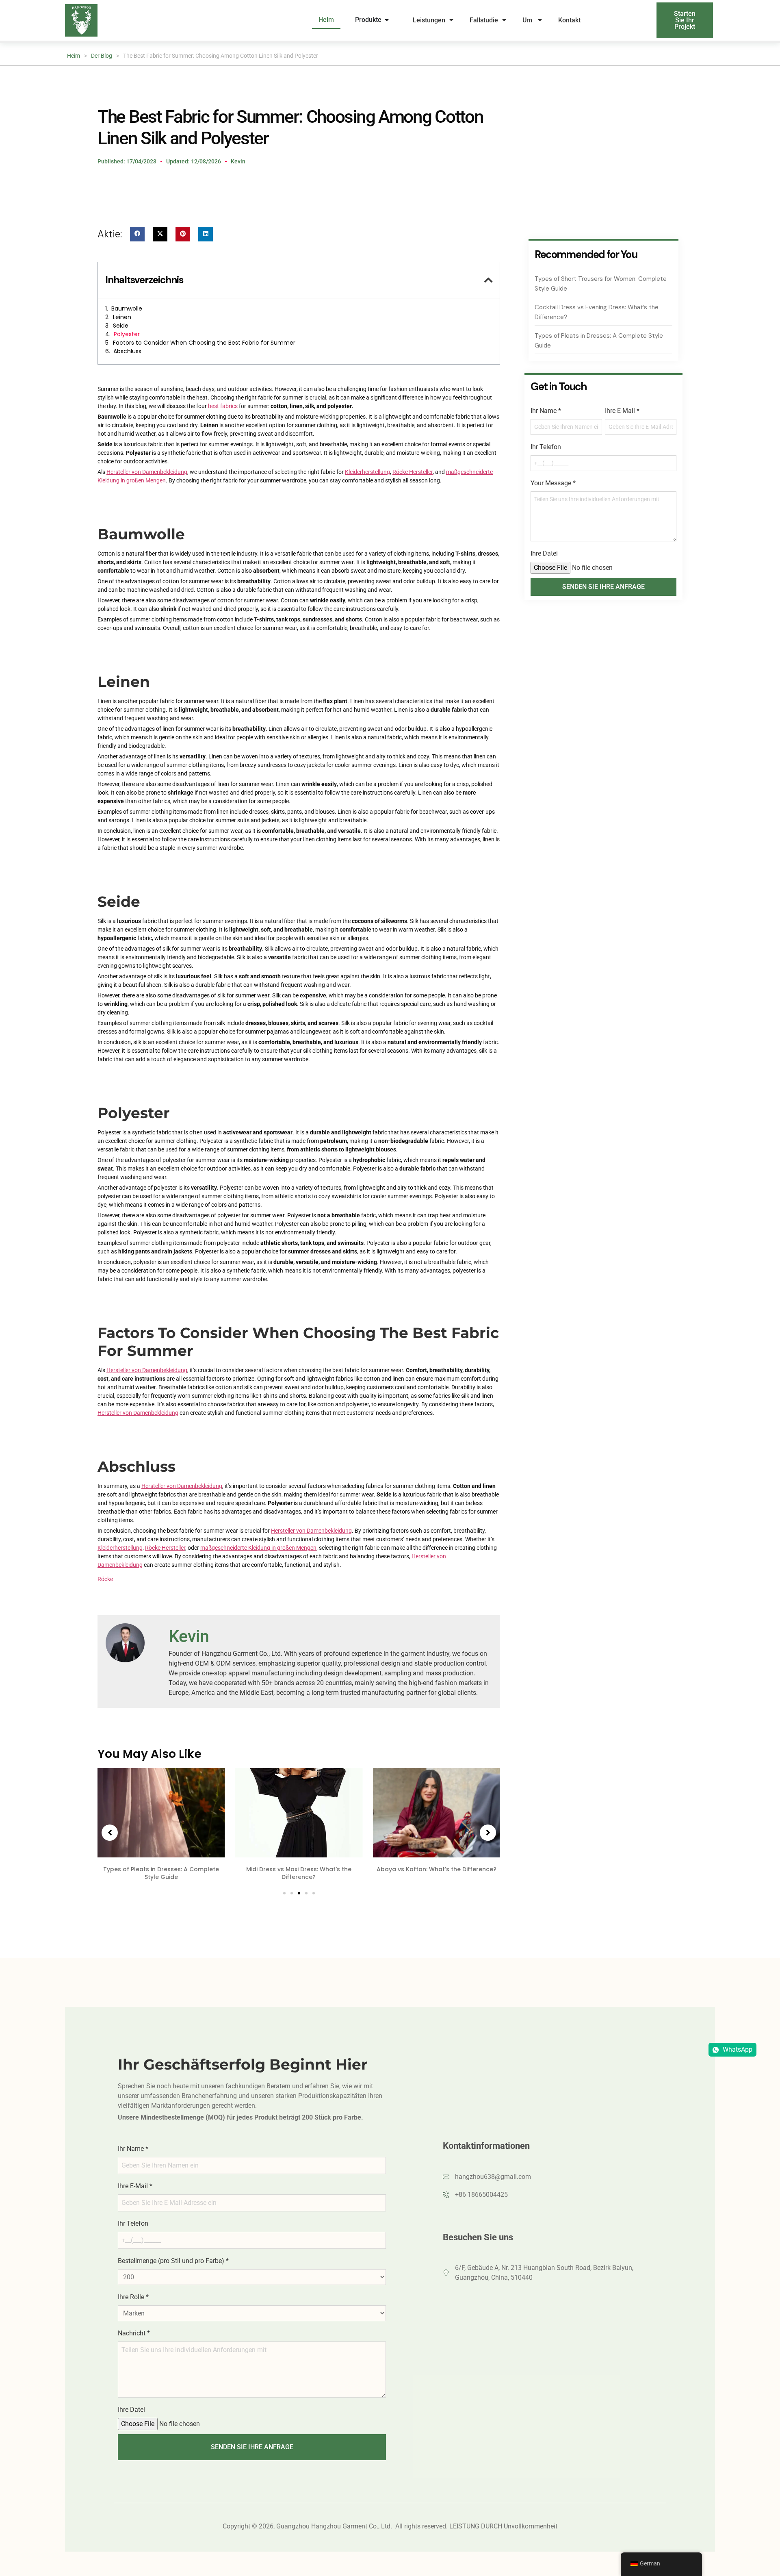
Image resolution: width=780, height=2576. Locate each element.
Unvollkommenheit (531, 2526)
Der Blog (102, 56)
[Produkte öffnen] (387, 20)
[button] (137, 234)
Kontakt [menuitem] (570, 20)
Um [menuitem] (528, 20)
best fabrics (223, 406)
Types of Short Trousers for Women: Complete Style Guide (437, 1873)
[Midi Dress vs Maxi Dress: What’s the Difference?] (161, 1813)
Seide (121, 326)
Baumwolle (127, 308)
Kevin (189, 1636)
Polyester (127, 334)
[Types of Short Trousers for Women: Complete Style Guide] (436, 1813)
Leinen (122, 317)
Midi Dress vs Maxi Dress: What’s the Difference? (161, 1873)
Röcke (105, 1579)
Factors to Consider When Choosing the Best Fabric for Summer (204, 343)
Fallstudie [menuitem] (484, 20)
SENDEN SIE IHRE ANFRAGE (603, 587)
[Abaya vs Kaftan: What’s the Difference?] (299, 1813)
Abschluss (127, 351)
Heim (74, 56)
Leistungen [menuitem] (429, 20)
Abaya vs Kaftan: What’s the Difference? (299, 1869)
